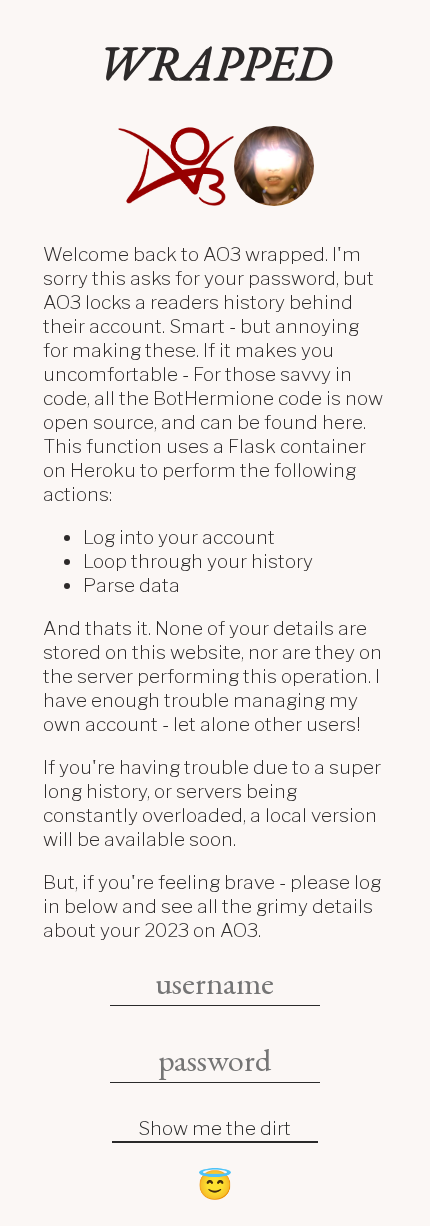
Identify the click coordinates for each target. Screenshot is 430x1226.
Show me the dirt (214, 1128)
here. (344, 422)
